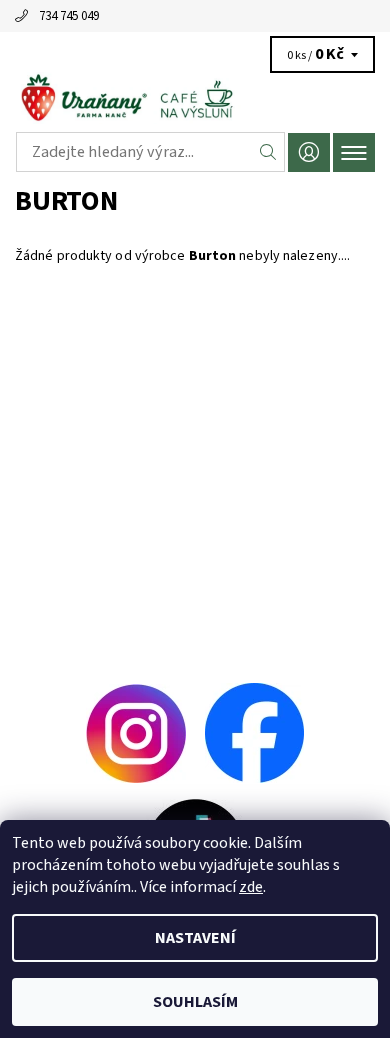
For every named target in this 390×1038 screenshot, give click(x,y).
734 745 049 (69, 16)
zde (251, 887)
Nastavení (195, 938)
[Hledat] (268, 152)
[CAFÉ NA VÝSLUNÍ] (195, 98)
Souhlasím (195, 1002)
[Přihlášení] (309, 152)
